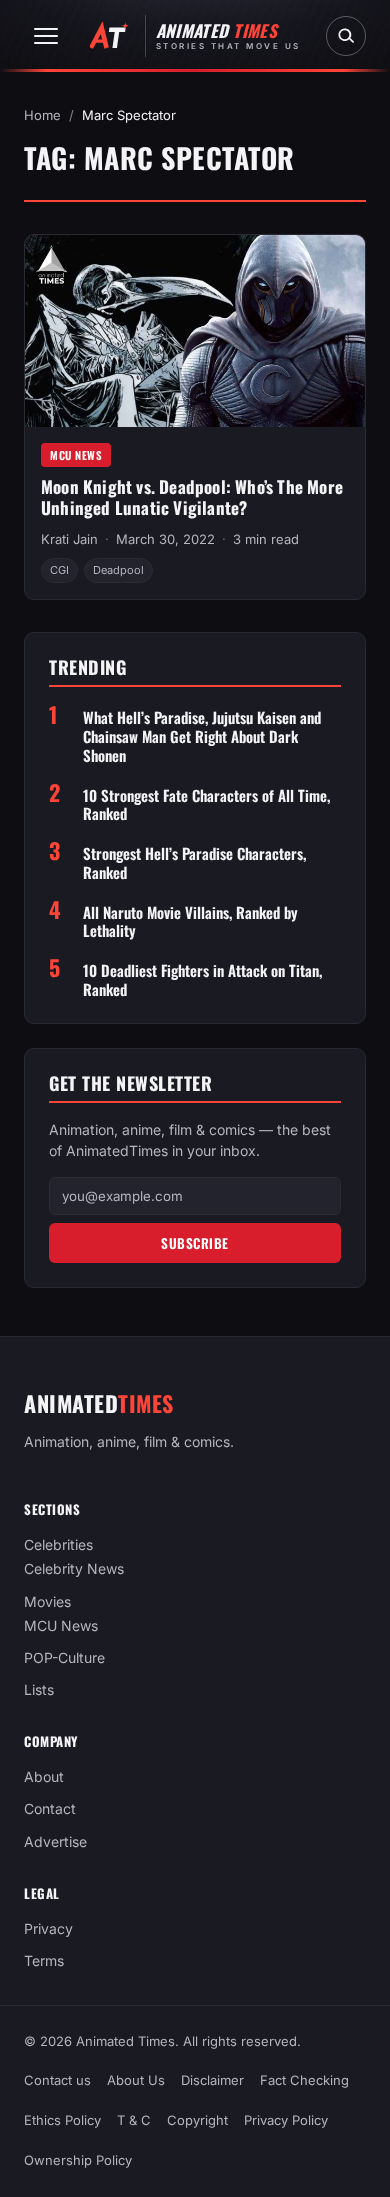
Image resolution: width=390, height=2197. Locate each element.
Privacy (48, 1928)
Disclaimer (212, 2080)
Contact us (57, 2080)
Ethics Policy (62, 2121)
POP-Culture (64, 1657)
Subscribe (195, 1243)
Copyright (197, 2121)
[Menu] (46, 36)
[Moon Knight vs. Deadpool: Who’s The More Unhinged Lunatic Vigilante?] (195, 330)
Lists (39, 1689)
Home (42, 115)
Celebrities (58, 1544)
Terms (44, 1960)
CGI (59, 570)
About (44, 1776)
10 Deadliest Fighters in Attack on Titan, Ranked (202, 980)
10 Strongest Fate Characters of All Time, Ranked (206, 805)
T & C (134, 2121)
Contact (50, 1809)
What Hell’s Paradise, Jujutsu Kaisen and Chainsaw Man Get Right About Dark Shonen (202, 736)
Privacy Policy (286, 2121)
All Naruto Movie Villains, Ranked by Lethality (190, 922)
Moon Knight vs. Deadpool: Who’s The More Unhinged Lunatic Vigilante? (192, 497)
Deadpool (118, 570)
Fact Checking (304, 2080)
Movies (47, 1601)
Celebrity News (74, 1569)
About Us (136, 2080)
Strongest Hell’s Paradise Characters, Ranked (194, 863)
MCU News (76, 455)
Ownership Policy (78, 2161)
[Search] (346, 36)
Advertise (55, 1841)
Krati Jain (69, 539)
